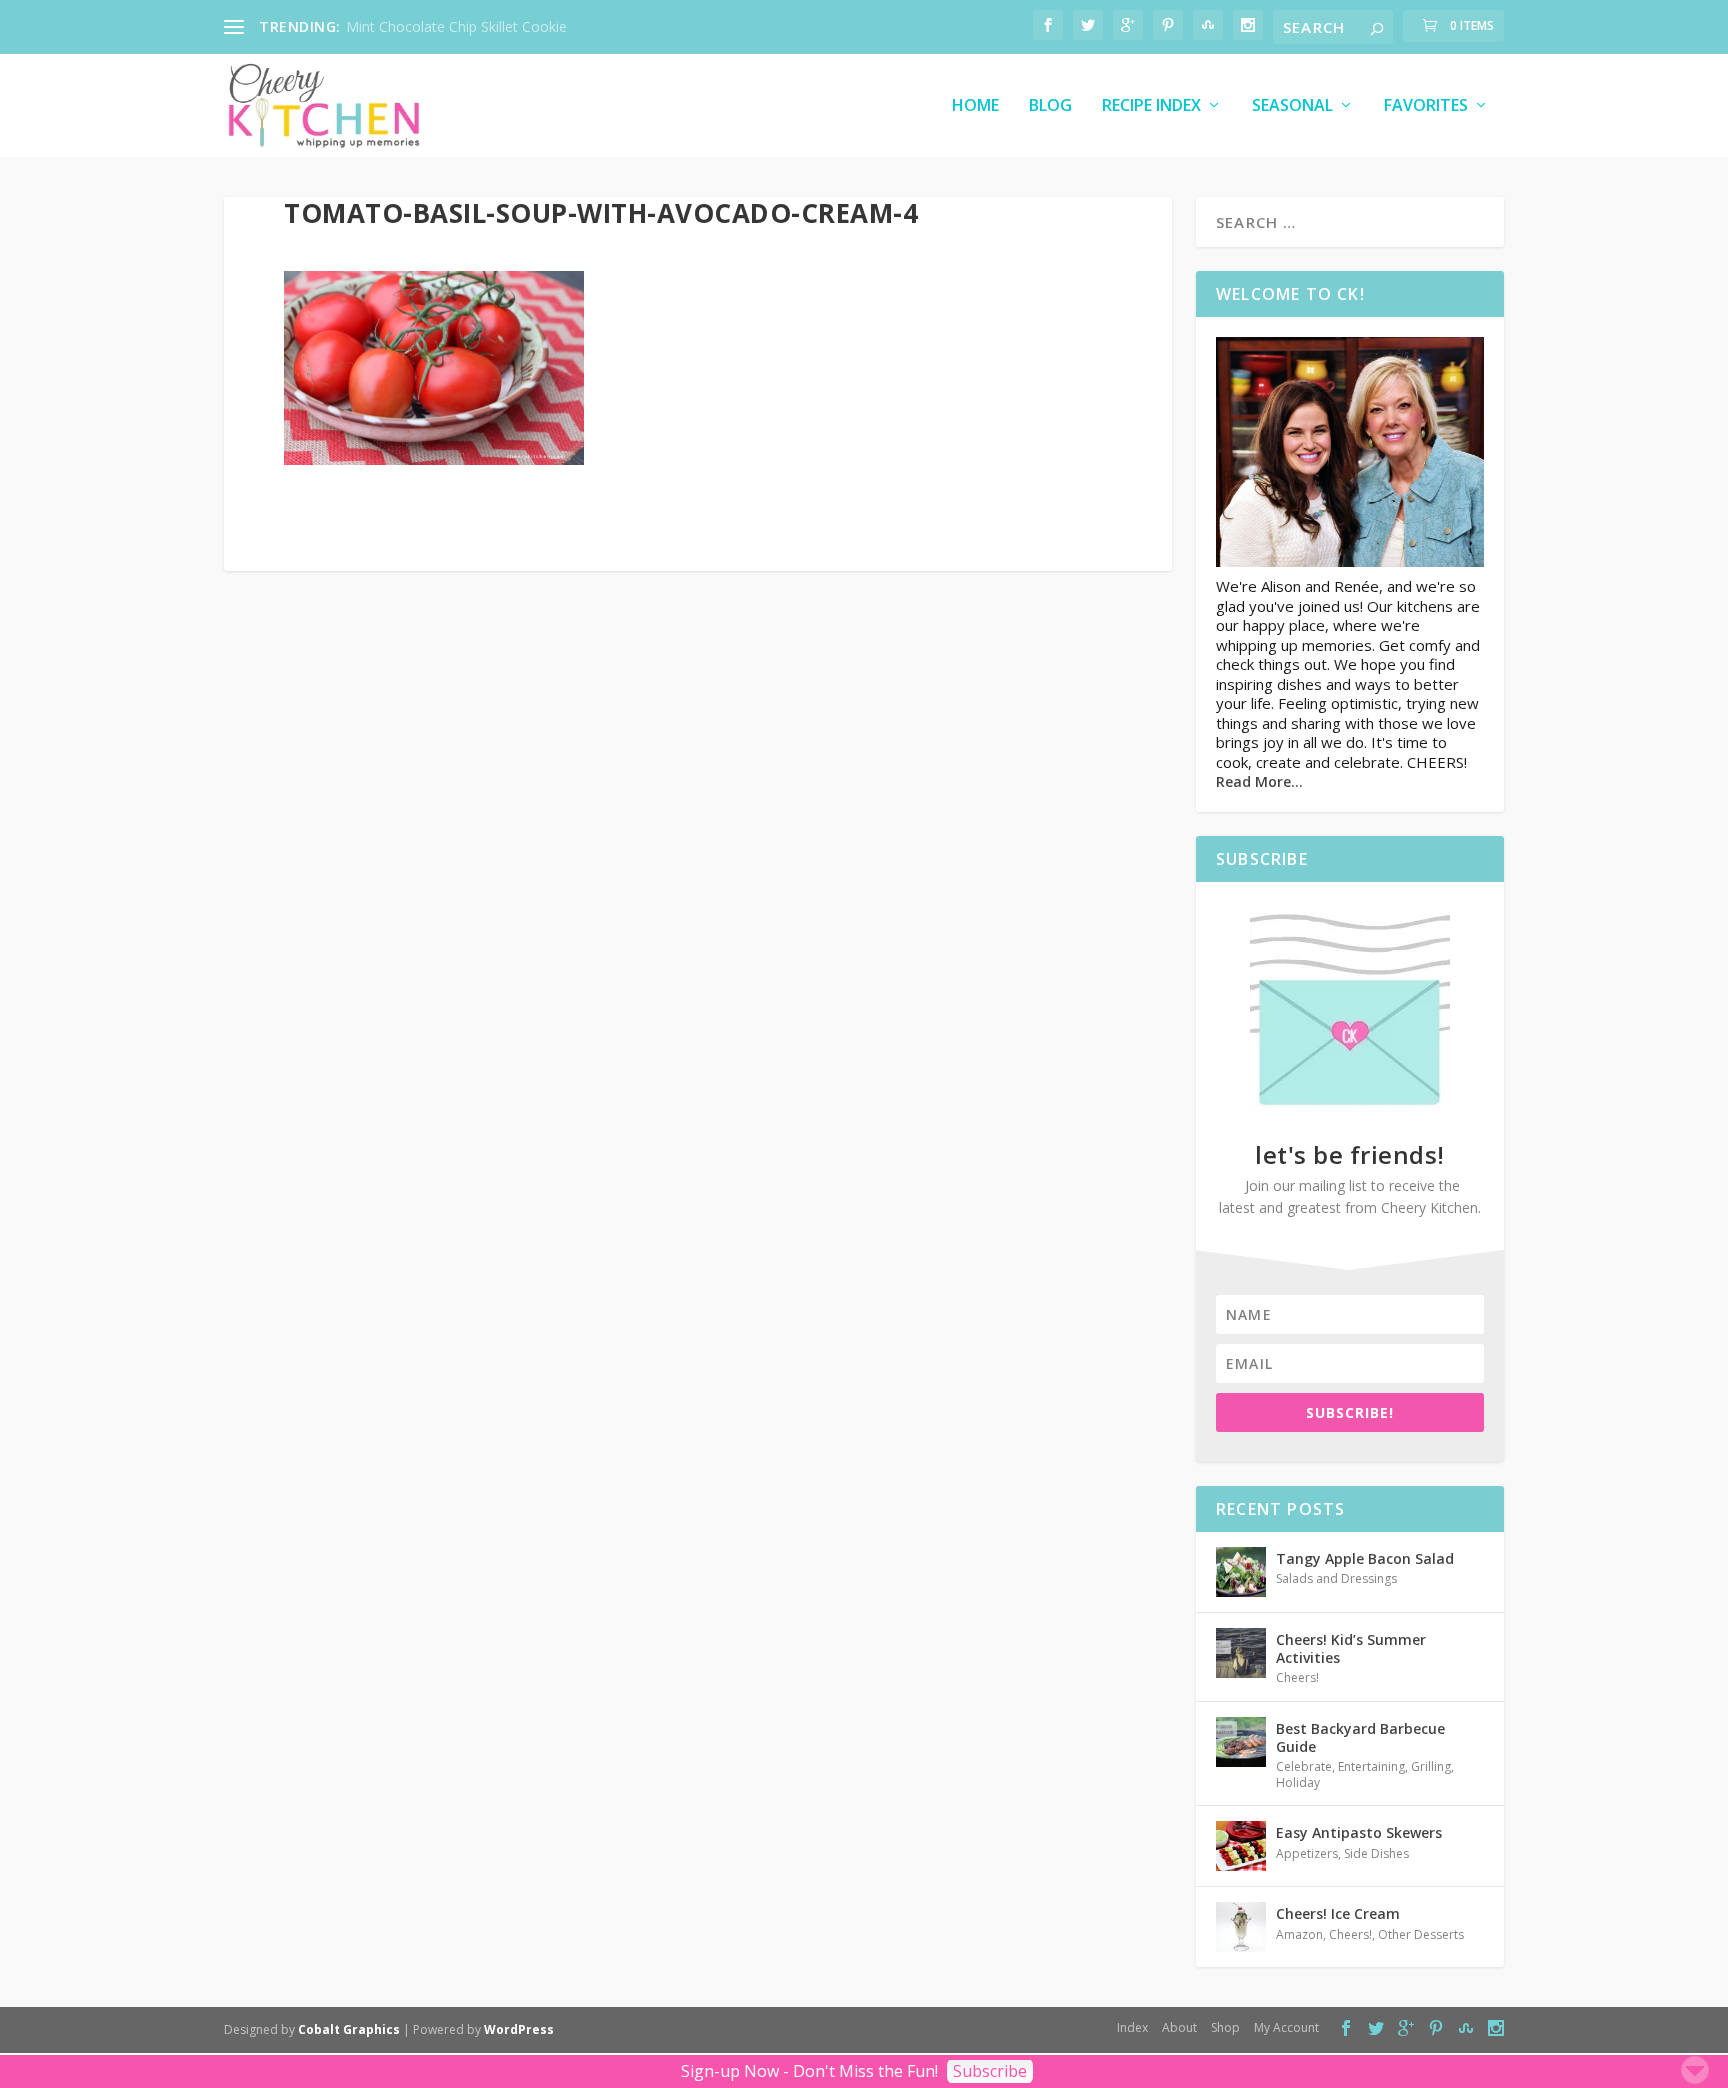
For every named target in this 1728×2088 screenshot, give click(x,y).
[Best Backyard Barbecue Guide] (1241, 1742)
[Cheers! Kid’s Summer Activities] (1241, 1653)
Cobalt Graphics (349, 2029)
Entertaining (1371, 1766)
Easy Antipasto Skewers (1359, 1832)
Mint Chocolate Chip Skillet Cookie (456, 26)
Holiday (1298, 1782)
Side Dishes (1376, 1853)
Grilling (1431, 1766)
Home (975, 106)
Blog (1050, 106)
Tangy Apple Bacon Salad (1365, 1558)
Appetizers (1307, 1853)
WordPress (519, 2029)
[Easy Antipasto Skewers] (1241, 1846)
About (1179, 2027)
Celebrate (1304, 1766)
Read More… (1259, 781)
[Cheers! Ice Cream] (1241, 1927)
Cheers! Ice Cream (1338, 1913)
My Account (1286, 2027)
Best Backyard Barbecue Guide (1360, 1737)
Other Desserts (1421, 1934)
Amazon (1299, 1934)
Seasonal (1292, 106)
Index (1132, 2027)
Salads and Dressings (1336, 1578)
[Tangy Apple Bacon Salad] (1241, 1572)
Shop (1225, 2027)
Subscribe (990, 2071)
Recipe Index (1151, 106)
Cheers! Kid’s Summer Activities (1351, 1648)
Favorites (1426, 106)
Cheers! (1297, 1677)
